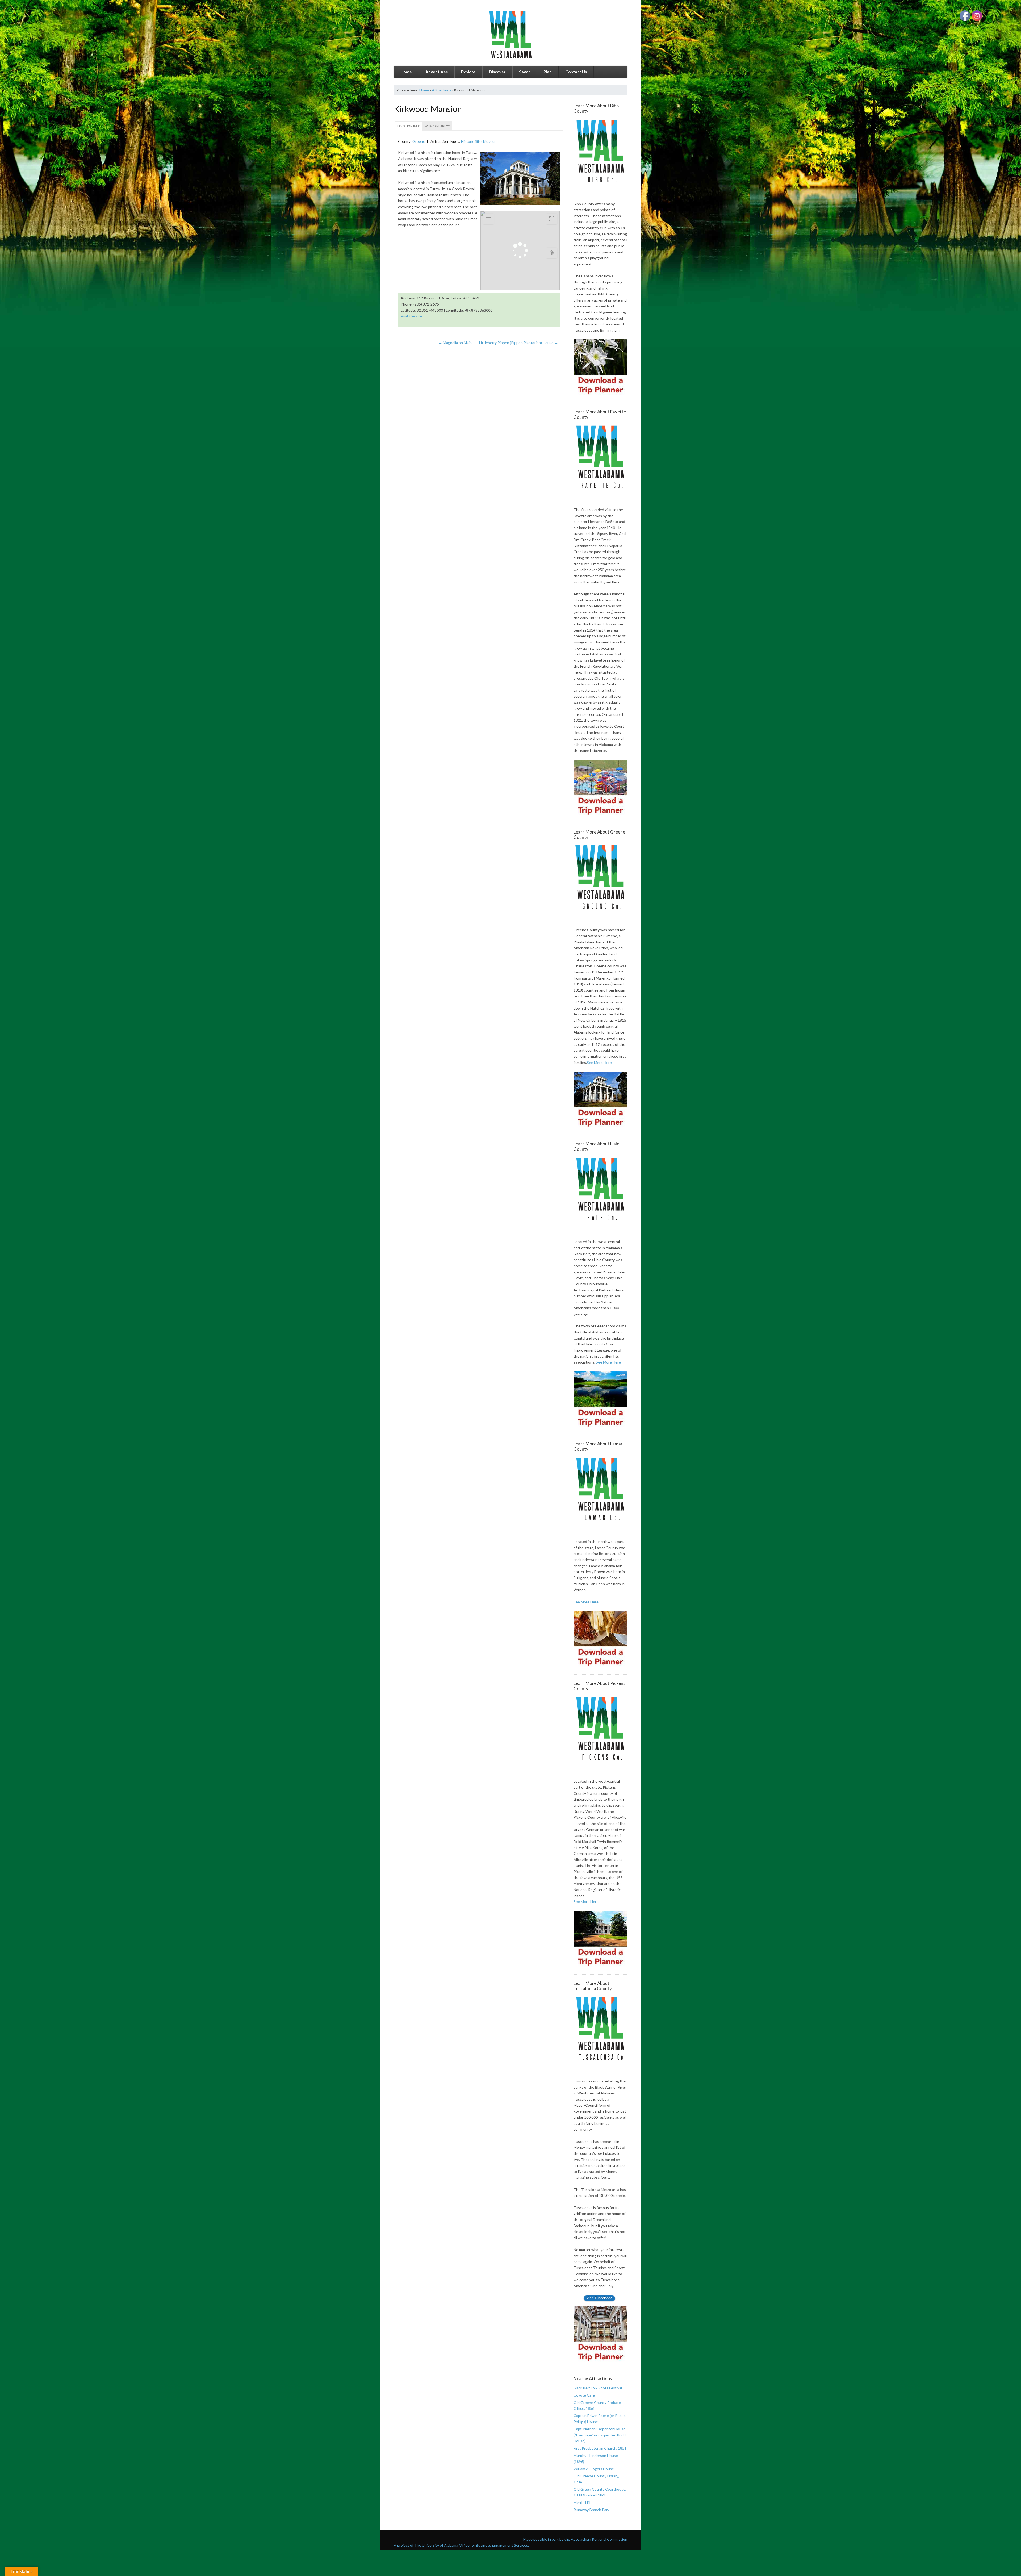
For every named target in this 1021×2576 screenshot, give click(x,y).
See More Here (599, 1062)
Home (406, 72)
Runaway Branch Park (591, 2510)
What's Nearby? (437, 126)
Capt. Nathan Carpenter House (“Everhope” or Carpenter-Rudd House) (600, 2435)
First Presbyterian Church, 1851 (600, 2448)
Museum (490, 141)
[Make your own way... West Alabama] (510, 35)
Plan (548, 72)
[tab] (409, 126)
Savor (524, 72)
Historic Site (471, 141)
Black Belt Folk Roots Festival (598, 2388)
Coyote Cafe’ (584, 2395)
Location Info (409, 126)
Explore (468, 72)
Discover (497, 72)
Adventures (437, 72)
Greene (419, 141)
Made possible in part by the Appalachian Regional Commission (575, 2539)
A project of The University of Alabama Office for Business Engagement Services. (461, 2545)
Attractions (442, 90)
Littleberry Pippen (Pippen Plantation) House (519, 343)
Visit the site (411, 316)
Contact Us (576, 72)
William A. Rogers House (594, 2469)
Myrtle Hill (582, 2502)
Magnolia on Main (455, 343)
